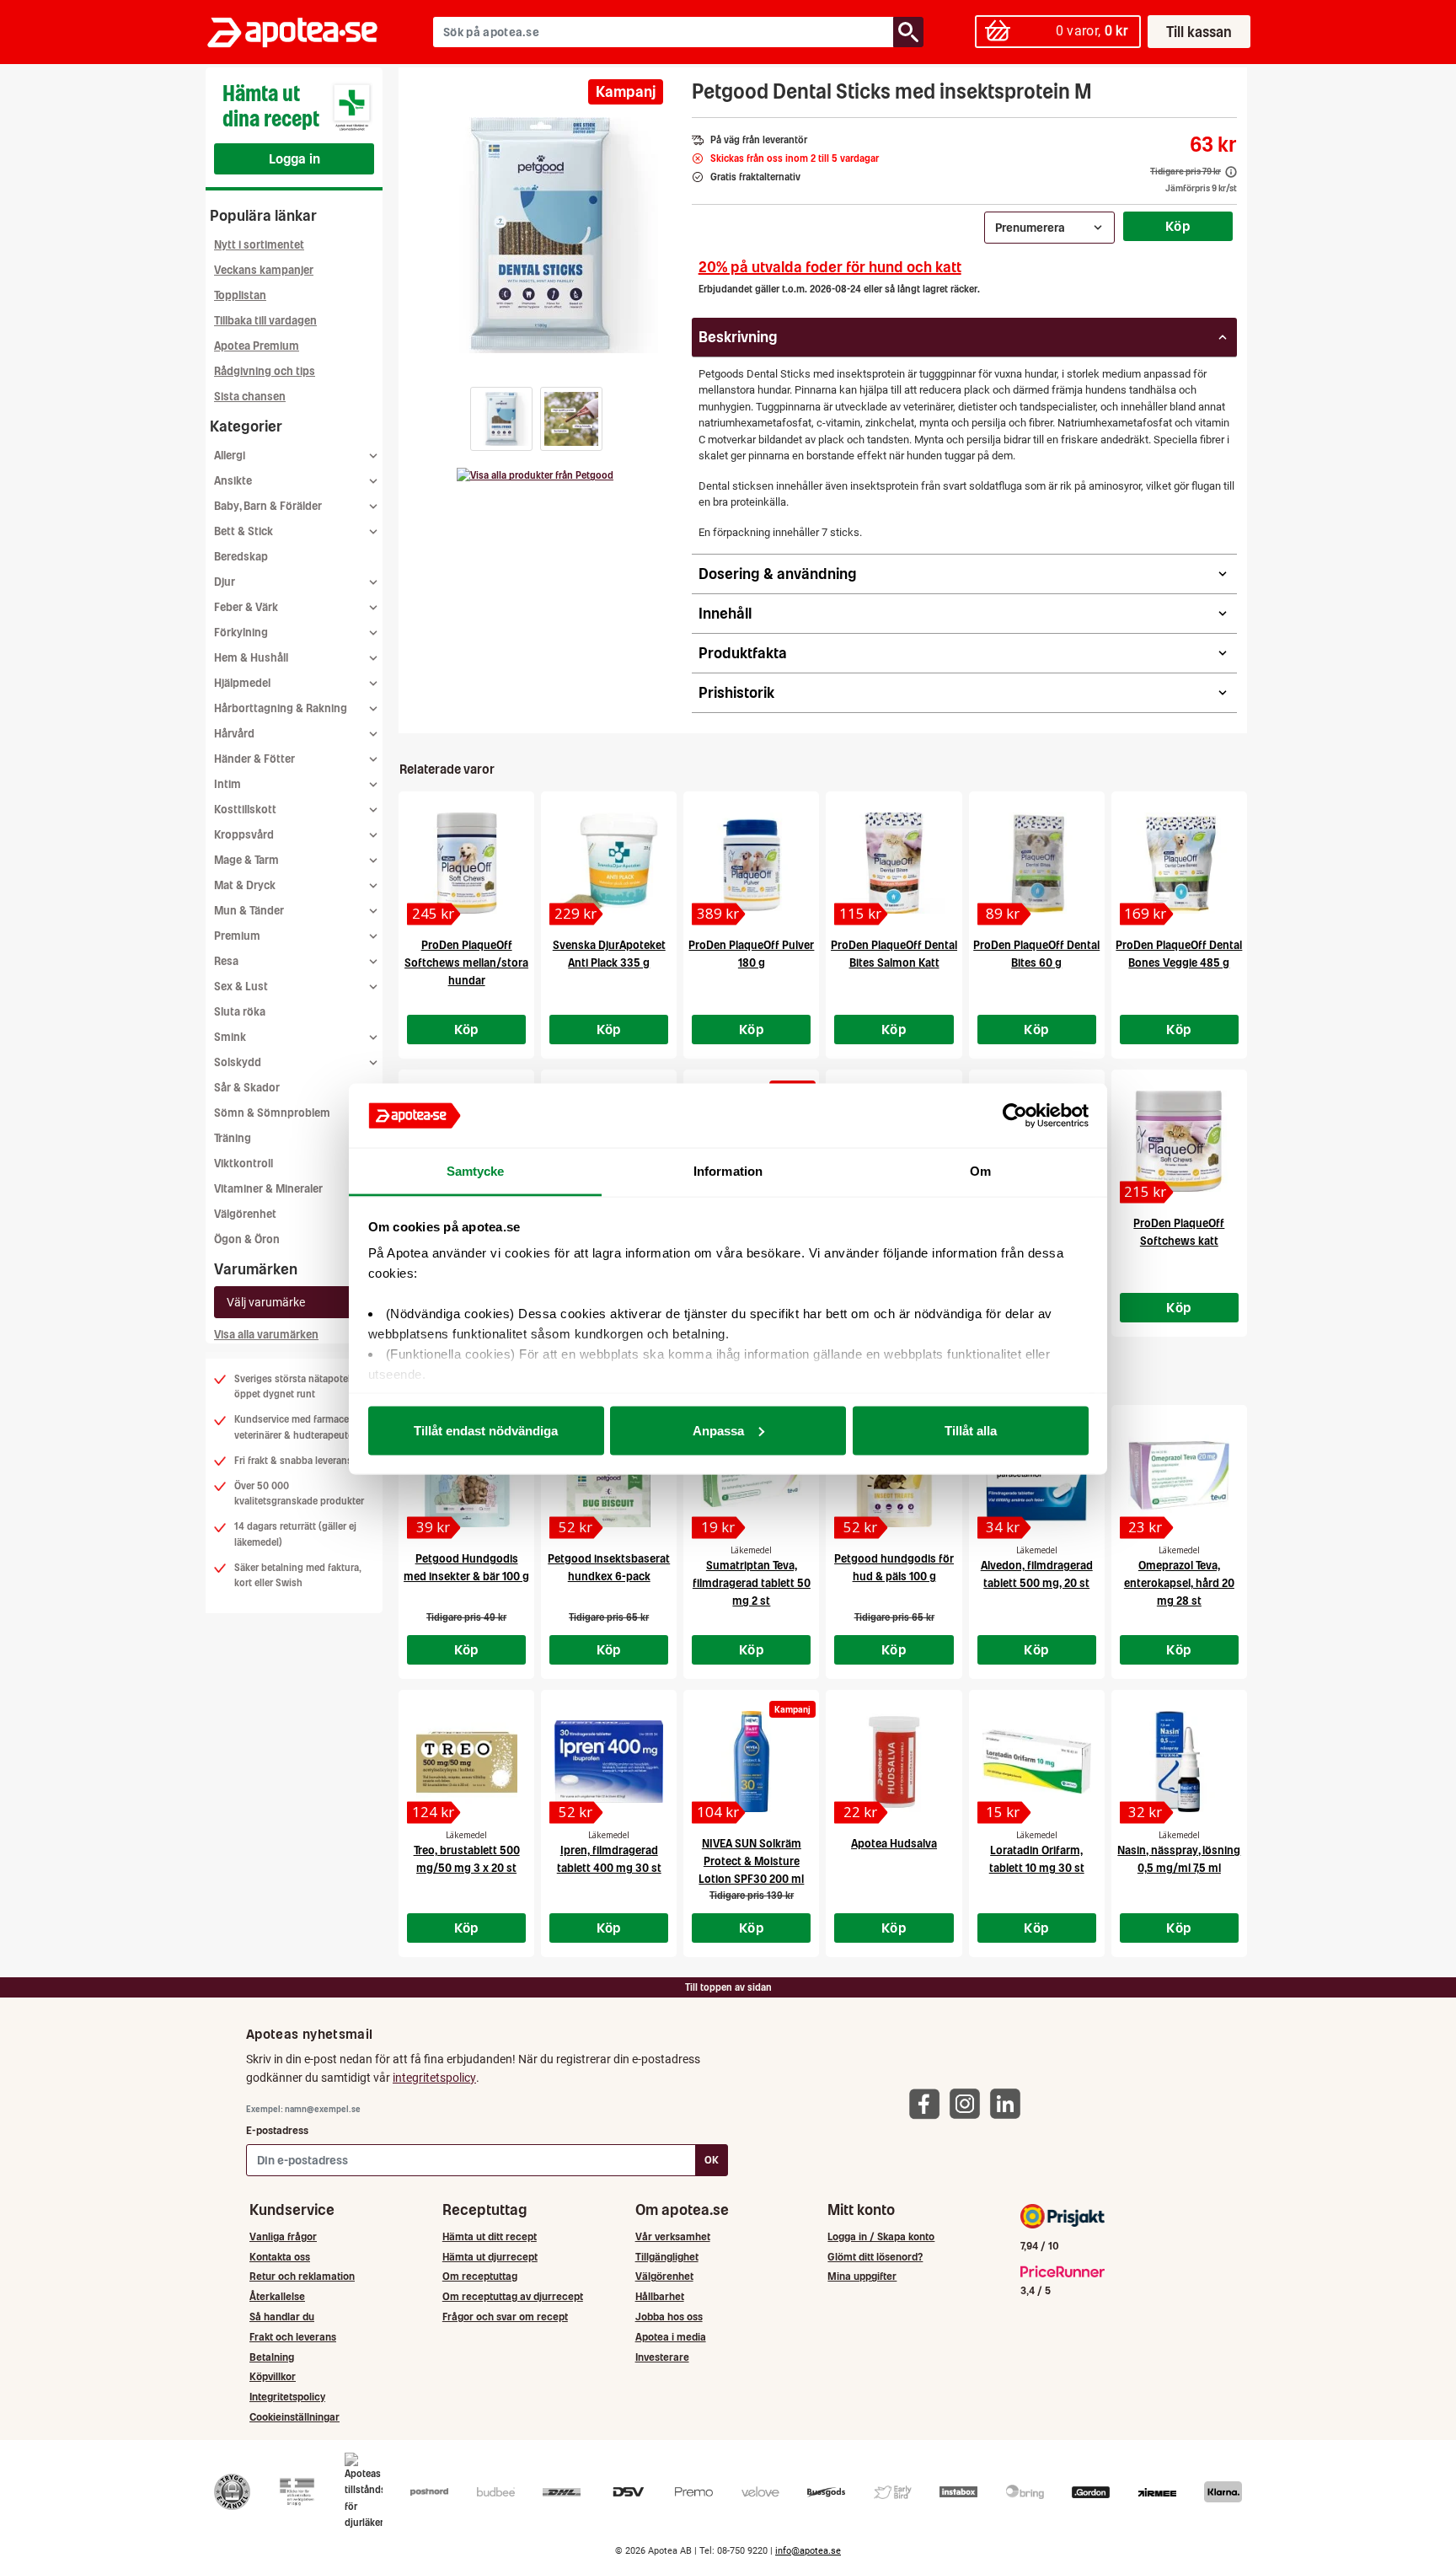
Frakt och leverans (293, 2337)
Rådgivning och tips (265, 371)
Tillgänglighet (667, 2257)
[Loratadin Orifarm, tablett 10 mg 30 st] (1037, 1762)
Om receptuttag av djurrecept (513, 2296)
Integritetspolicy (287, 2397)
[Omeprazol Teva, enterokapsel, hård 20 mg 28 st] (1179, 1477)
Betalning (272, 2357)
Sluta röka (240, 1012)
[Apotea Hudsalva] (894, 1762)
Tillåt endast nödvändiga (486, 1430)
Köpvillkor (273, 2376)
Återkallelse (277, 2296)
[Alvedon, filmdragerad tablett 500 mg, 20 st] (1037, 1477)
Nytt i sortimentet (259, 245)
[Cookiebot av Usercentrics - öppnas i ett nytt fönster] (1015, 1116)
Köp (1178, 226)
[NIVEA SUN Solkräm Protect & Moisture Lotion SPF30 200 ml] (751, 1762)
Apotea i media (671, 2337)
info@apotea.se (808, 2551)
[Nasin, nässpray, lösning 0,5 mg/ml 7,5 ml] (1179, 1762)
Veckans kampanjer (264, 270)
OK (712, 2160)
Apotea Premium (257, 346)
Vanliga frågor (283, 2236)
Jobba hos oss (669, 2317)
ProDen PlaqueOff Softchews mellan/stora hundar (466, 963)
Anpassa (718, 1430)
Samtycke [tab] (476, 1171)
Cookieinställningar (294, 2417)
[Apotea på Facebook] (929, 2103)
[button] (501, 419)
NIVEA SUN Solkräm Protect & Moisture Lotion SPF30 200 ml (751, 1861)
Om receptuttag (480, 2276)
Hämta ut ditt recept (490, 2236)
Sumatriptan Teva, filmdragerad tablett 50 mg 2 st (752, 1583)
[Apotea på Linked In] (1009, 2103)
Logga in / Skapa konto (881, 2236)
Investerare (662, 2357)
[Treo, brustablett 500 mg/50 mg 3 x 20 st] (466, 1762)
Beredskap (241, 557)
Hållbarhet (660, 2296)
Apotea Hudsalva (894, 1844)
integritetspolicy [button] (434, 2078)
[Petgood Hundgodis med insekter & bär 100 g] (466, 1477)
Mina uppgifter (862, 2276)
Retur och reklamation (302, 2276)
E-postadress (277, 2130)
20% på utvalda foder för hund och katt (830, 267)
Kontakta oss (280, 2257)
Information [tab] (728, 1171)
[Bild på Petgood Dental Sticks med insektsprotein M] (540, 235)
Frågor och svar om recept (505, 2317)
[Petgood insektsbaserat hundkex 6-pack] (609, 1477)
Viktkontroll (244, 1164)
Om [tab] (980, 1171)
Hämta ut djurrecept (490, 2257)
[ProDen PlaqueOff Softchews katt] (1179, 1141)
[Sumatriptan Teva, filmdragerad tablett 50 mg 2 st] (751, 1477)
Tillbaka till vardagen (265, 321)
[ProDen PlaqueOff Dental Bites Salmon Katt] (894, 863)
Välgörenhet (245, 1214)
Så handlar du (282, 2317)
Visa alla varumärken (266, 1335)
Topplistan (240, 295)
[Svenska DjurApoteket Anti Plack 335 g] (609, 863)
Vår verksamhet (673, 2236)
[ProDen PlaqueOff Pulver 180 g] (751, 863)
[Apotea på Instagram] (969, 2103)
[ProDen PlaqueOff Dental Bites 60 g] (1037, 863)
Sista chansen (250, 397)
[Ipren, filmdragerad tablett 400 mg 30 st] (609, 1762)
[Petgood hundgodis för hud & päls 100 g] (894, 1477)
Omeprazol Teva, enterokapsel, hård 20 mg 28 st (1179, 1583)
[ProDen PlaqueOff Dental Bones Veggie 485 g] (1179, 863)
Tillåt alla (971, 1430)
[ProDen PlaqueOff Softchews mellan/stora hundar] (466, 863)
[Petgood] (535, 475)
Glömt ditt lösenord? (875, 2257)
